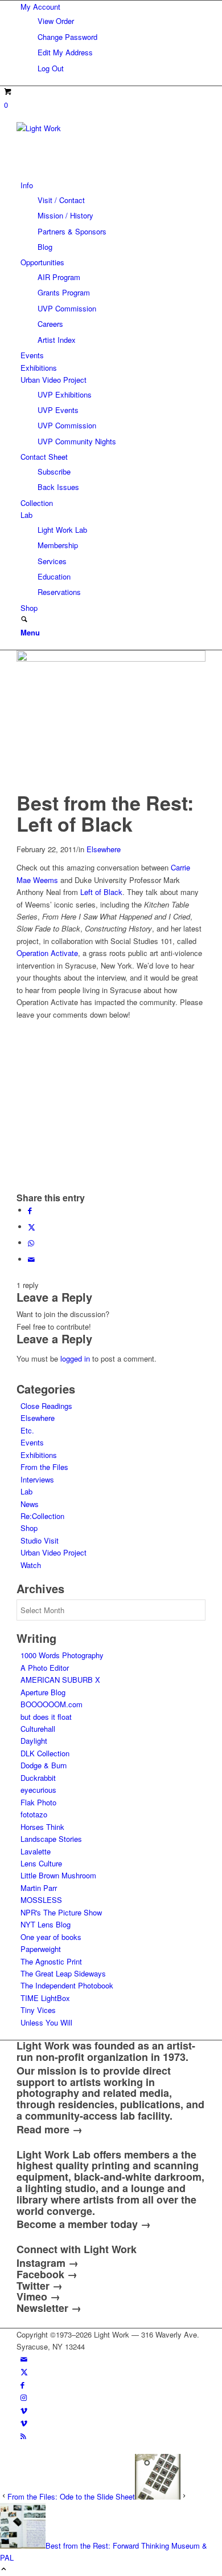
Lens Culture (41, 1863)
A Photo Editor (45, 1668)
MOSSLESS (41, 1900)
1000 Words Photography (62, 1655)
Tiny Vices (38, 2010)
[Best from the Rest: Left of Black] (111, 659)
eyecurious (38, 1790)
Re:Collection (42, 1516)
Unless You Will (46, 2022)
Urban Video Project (54, 1552)
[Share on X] (32, 1227)
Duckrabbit (38, 1778)
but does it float (46, 1717)
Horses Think (42, 1827)
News (30, 1504)
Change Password (67, 37)
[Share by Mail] (31, 1259)
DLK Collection (45, 1753)
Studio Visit (40, 1540)
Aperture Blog (43, 1692)
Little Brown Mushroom (58, 1875)
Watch (31, 1565)
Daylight (34, 1741)
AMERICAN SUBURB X (60, 1680)
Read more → (50, 2129)
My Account (40, 7)
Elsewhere (104, 849)
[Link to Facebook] (22, 2385)
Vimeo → (38, 2296)
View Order (56, 21)
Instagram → (48, 2263)
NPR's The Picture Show (61, 1912)
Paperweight (41, 1949)
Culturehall (38, 1729)
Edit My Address (65, 52)
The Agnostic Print (51, 1961)
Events (32, 1442)
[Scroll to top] (4, 2569)
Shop (29, 1528)
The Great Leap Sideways (63, 1973)
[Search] (24, 620)
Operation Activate (47, 953)
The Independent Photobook (67, 1985)
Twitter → (40, 2286)
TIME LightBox (45, 1998)
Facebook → (47, 2274)
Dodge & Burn (44, 1765)
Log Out (51, 68)
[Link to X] (24, 2372)
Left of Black (101, 892)
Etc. (27, 1430)
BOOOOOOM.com (52, 1704)
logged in (75, 1358)
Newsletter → (49, 2308)
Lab (26, 1491)
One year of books (51, 1937)
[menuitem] (113, 37)
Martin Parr (39, 1888)
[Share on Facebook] (30, 1210)
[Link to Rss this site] (23, 2436)
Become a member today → (84, 2224)
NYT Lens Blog (46, 1924)
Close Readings (46, 1406)
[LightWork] (102, 128)
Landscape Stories (51, 1839)
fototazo (34, 1814)
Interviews (37, 1479)
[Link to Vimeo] (24, 2410)
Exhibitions (39, 1455)
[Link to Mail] (24, 2359)
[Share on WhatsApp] (31, 1243)
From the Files (44, 1467)
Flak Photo (38, 1802)
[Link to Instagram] (24, 2397)
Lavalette (36, 1851)
